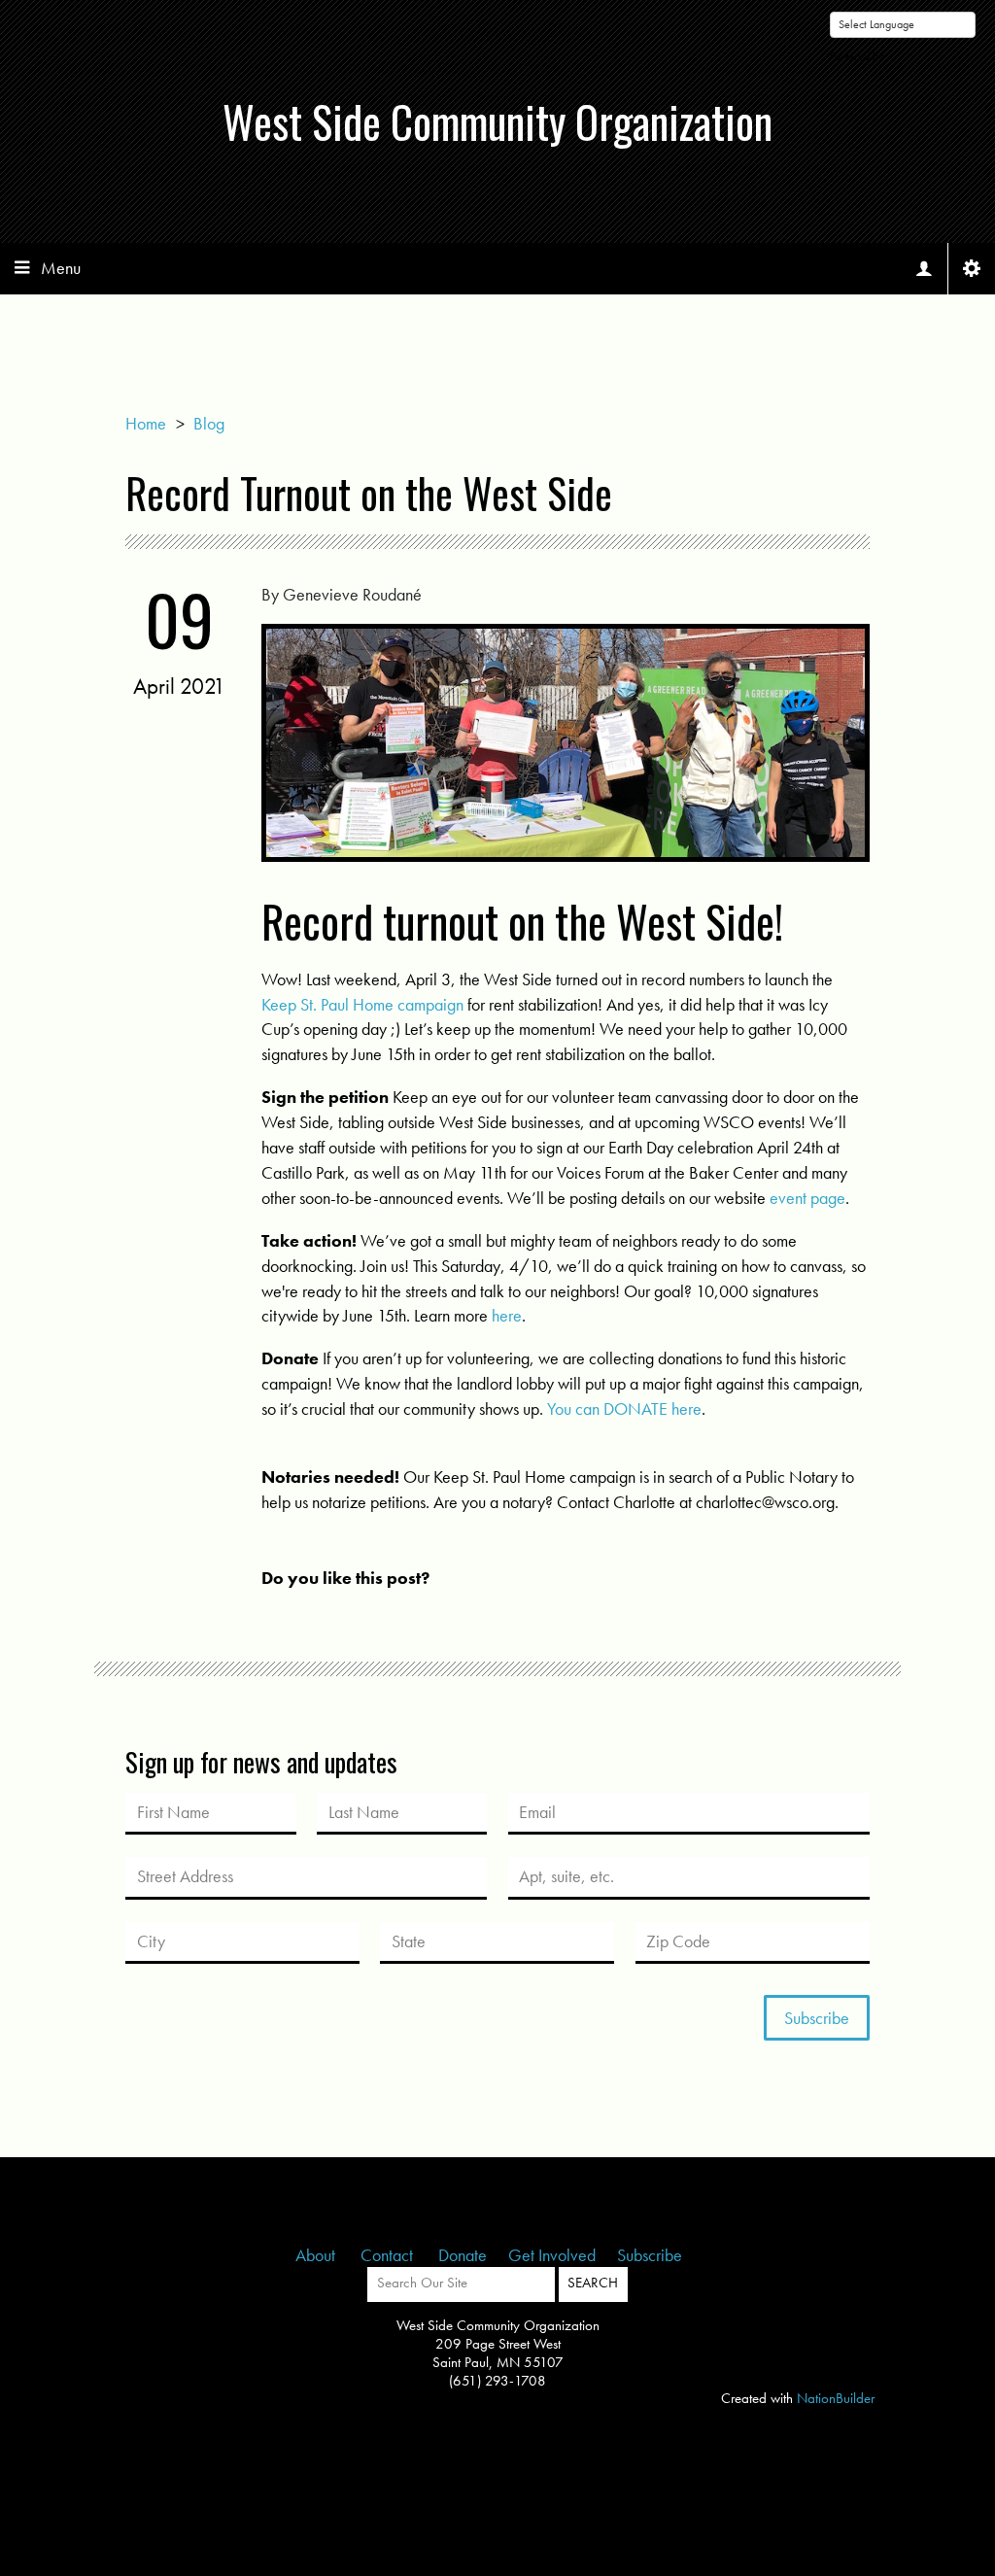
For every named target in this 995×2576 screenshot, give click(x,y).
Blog (209, 423)
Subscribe (650, 2255)
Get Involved (552, 2255)
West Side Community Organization (497, 121)
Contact (389, 2255)
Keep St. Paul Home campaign (362, 1004)
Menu (61, 268)
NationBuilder (836, 2398)
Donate (463, 2255)
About (317, 2255)
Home (146, 423)
